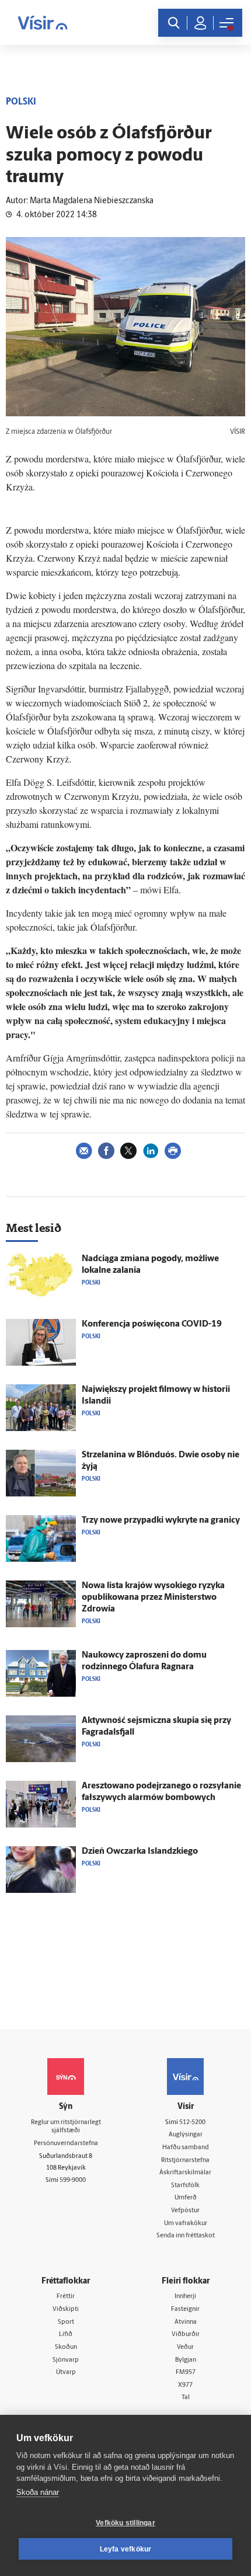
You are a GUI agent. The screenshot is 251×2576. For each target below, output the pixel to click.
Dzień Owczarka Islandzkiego (140, 1852)
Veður (185, 2347)
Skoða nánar (38, 2492)
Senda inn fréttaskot (186, 2236)
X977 (185, 2385)
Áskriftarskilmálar (185, 2173)
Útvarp (66, 2373)
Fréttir (66, 2297)
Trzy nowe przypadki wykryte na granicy (161, 1521)
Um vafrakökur (186, 2224)
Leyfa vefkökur (126, 2549)
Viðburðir (186, 2335)
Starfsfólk (185, 2186)
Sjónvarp (66, 2360)
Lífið (66, 2335)
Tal (186, 2398)
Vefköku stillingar (125, 2523)
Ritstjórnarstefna (185, 2161)
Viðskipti (66, 2309)
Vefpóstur (185, 2211)
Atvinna (186, 2322)
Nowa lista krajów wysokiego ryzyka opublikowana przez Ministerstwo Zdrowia (153, 1598)
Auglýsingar (186, 2135)
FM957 (186, 2373)
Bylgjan (186, 2360)
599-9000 (73, 2180)
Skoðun (66, 2347)
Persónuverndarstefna (66, 2144)
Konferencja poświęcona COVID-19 (152, 1324)
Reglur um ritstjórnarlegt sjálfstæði (66, 2127)
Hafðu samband (186, 2148)
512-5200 (192, 2123)
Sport (66, 2322)
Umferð (186, 2198)
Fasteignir (185, 2309)
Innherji (185, 2297)
